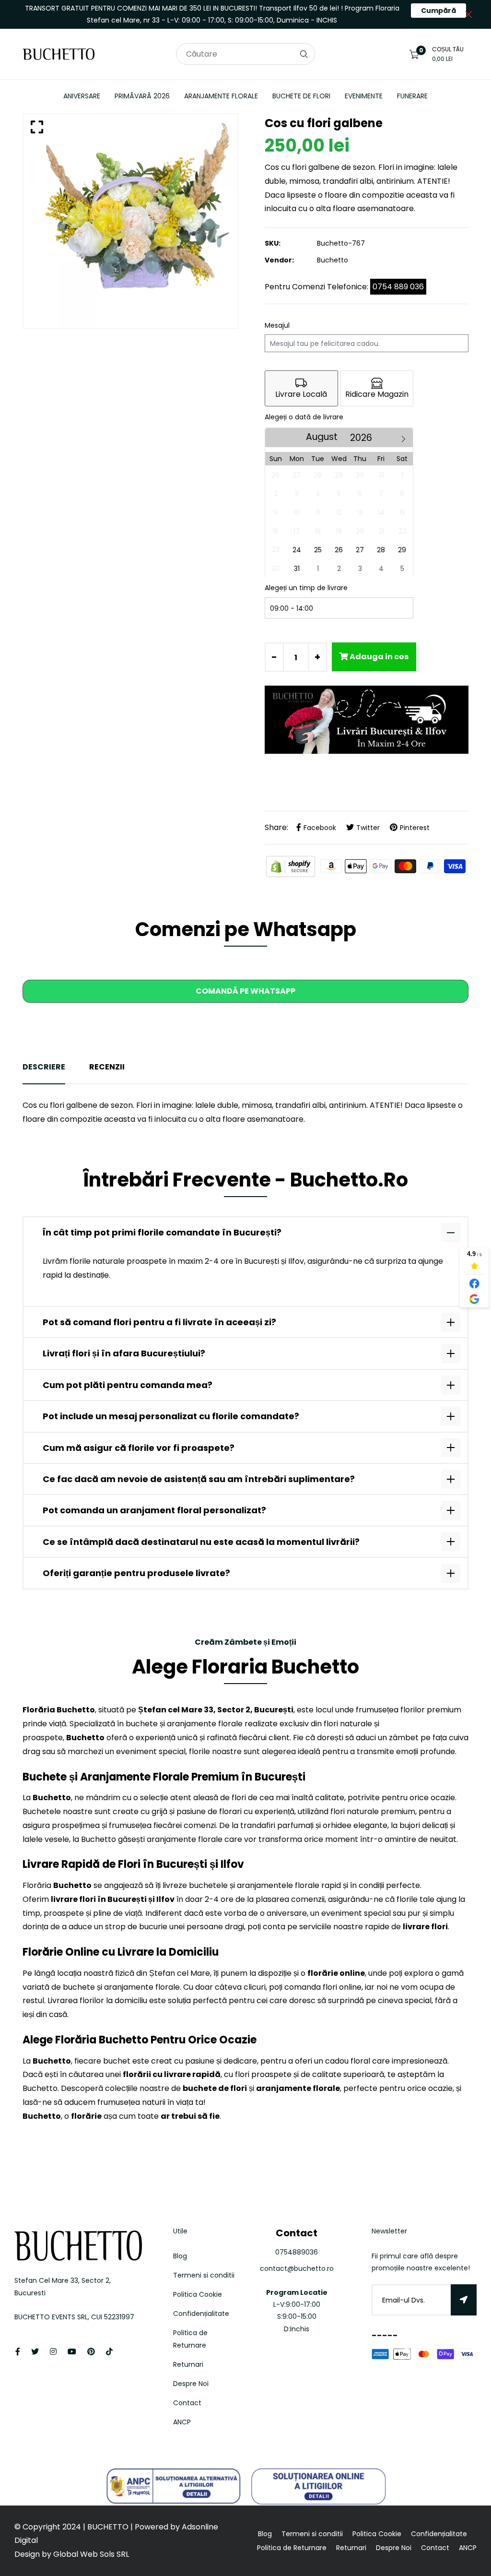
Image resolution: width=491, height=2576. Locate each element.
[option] (130, 221)
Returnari (188, 2364)
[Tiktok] (109, 2352)
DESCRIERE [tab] (44, 1067)
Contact (187, 2403)
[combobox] (245, 54)
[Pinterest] (91, 2352)
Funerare (412, 96)
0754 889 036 (398, 287)
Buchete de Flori (301, 96)
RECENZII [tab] (107, 1067)
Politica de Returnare (292, 2548)
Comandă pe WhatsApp (245, 991)
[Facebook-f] (18, 2352)
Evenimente (364, 96)
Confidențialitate (201, 2314)
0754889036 (297, 2252)
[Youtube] (72, 2352)
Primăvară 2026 (142, 96)
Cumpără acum (438, 12)
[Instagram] (53, 2352)
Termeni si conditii (204, 2275)
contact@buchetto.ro (297, 2268)
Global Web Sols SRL (91, 2554)
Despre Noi (191, 2384)
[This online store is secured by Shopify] (292, 866)
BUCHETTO (109, 2527)
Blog (180, 2256)
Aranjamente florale (221, 96)
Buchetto (333, 260)
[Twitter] (35, 2352)
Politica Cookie (198, 2294)
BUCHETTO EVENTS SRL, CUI (59, 2317)
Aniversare (82, 96)
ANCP (182, 2422)
